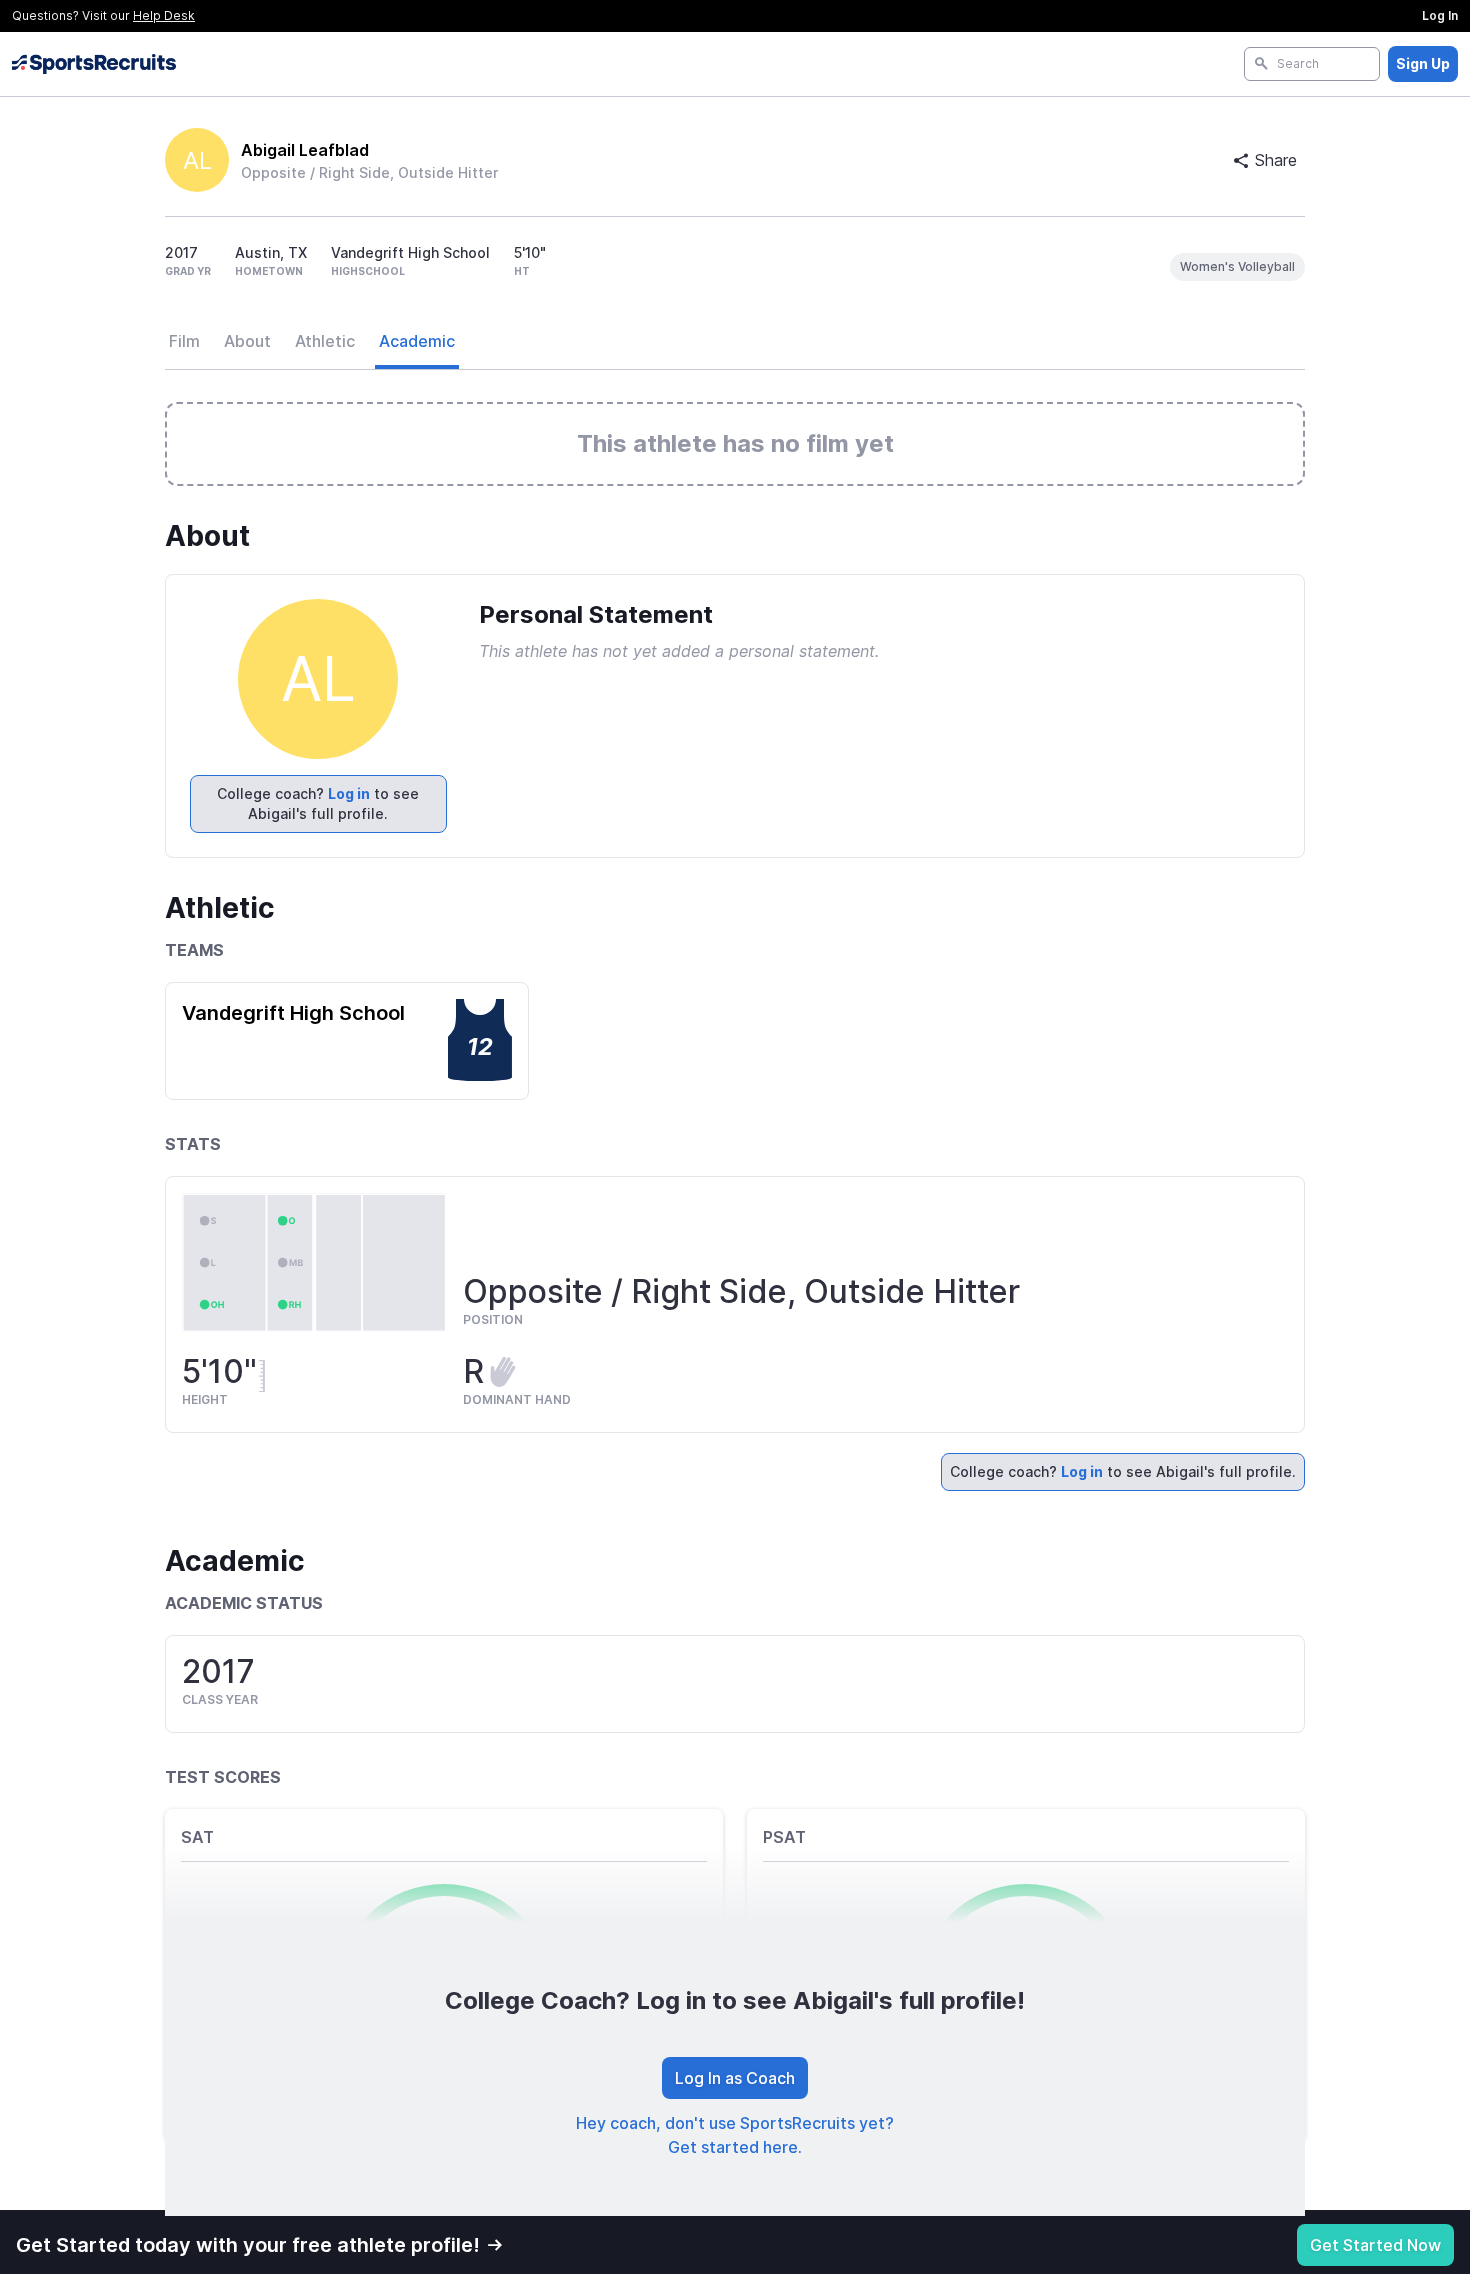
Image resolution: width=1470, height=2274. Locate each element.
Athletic (325, 341)
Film (184, 341)
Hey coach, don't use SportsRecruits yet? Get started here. (735, 2135)
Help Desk (164, 15)
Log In (1440, 15)
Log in (349, 793)
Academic (417, 341)
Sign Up (1423, 63)
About (247, 341)
